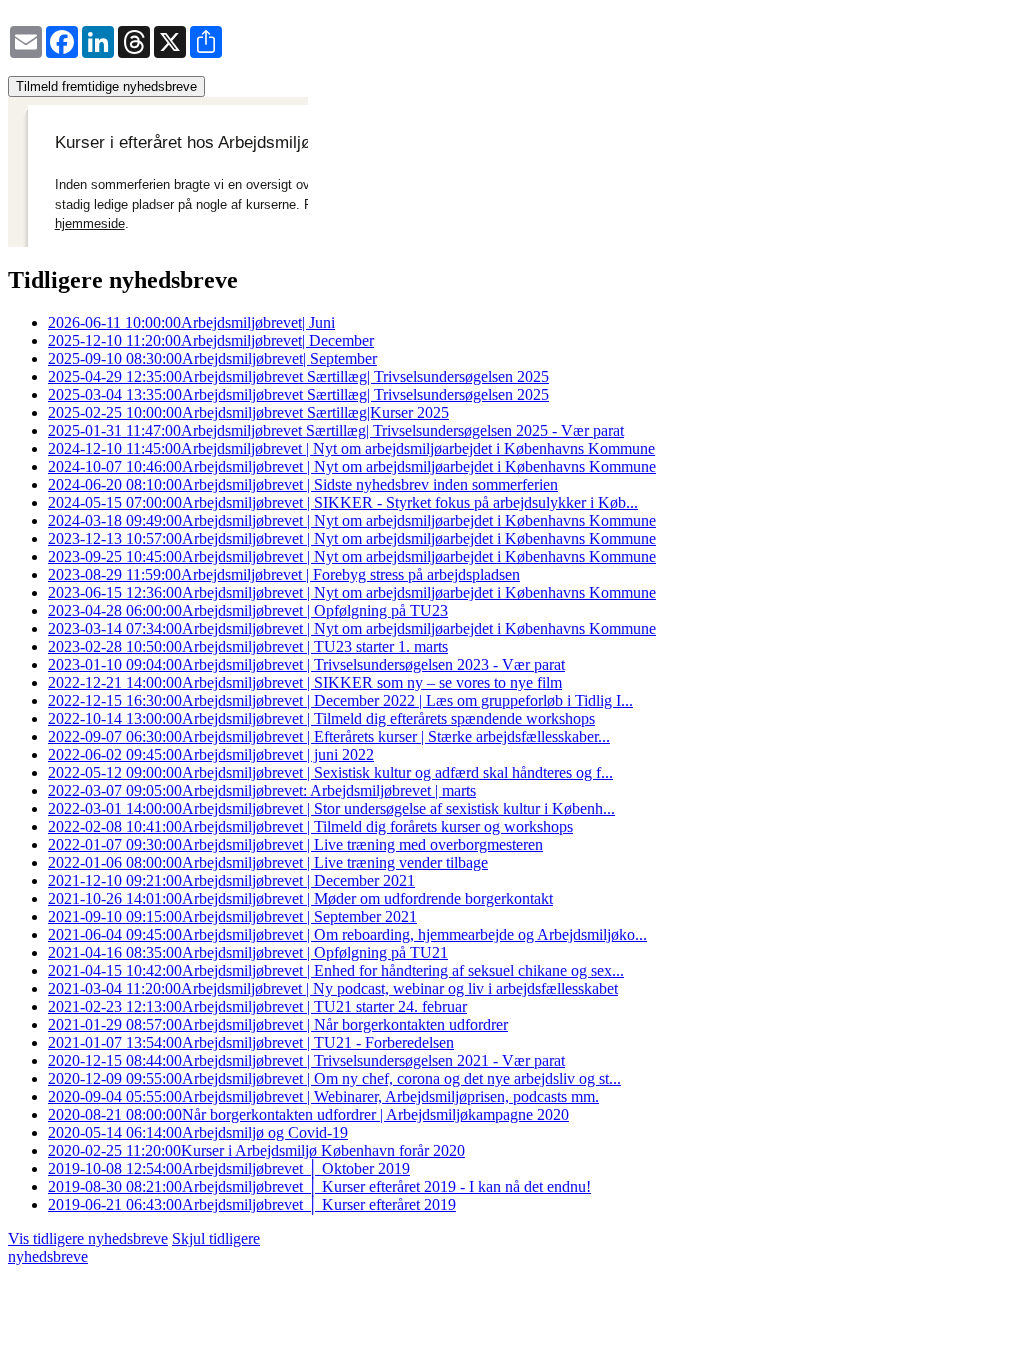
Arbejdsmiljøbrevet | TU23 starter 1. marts (248, 646)
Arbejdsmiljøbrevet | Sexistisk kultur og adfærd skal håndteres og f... (330, 772)
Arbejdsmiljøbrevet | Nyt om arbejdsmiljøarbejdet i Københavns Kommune (351, 448)
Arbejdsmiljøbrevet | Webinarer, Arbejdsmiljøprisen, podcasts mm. (323, 1096)
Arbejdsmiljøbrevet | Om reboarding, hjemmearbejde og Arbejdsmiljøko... (347, 934)
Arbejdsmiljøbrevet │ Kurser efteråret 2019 (252, 1204)
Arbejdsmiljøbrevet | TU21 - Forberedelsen (251, 1042)
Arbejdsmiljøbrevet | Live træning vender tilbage (268, 862)
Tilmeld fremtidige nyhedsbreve (106, 86)
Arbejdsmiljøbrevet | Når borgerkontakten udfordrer (278, 1024)
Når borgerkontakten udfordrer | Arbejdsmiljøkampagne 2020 (308, 1114)
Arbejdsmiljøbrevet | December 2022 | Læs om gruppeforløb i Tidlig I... (340, 700)
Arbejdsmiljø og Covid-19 (198, 1132)
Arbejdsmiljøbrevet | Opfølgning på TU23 (248, 610)
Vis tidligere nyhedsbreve (88, 1238)
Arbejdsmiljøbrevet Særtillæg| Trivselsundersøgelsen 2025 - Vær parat (336, 430)
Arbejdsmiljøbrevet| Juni (191, 322)
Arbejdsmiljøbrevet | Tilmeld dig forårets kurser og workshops (310, 826)
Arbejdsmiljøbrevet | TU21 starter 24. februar (257, 1006)
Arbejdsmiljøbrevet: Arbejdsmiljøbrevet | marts (262, 790)
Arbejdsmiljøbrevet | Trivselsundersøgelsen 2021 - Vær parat (306, 1060)
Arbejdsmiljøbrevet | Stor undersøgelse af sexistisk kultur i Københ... (331, 808)
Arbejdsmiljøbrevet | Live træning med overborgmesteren (295, 844)
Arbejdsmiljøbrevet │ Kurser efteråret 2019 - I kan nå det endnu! (319, 1186)
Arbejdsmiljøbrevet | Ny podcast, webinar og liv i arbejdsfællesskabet (333, 988)
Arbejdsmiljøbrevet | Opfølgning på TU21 (248, 952)
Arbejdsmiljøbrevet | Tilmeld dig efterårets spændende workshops (321, 718)
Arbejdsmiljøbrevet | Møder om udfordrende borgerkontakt (300, 898)
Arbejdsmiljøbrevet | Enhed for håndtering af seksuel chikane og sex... (336, 970)
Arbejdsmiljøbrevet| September (212, 358)
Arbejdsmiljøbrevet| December (211, 340)
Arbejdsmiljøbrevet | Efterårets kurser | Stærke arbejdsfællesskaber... (329, 736)
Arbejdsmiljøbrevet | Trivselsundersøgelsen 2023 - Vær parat (306, 664)
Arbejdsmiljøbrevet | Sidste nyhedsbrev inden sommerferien (303, 484)
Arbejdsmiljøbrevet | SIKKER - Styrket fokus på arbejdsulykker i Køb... (343, 502)
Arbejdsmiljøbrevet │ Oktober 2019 (229, 1168)
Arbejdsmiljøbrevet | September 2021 (232, 916)
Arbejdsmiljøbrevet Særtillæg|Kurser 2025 (248, 412)
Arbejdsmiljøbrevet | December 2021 (231, 880)
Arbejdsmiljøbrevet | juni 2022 (211, 754)
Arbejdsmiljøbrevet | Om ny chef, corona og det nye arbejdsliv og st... (334, 1078)
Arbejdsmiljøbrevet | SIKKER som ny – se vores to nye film (305, 682)
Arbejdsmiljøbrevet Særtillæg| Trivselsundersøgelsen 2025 (298, 376)
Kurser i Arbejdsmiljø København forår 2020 (256, 1150)
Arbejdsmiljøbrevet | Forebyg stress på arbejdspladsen (284, 574)
